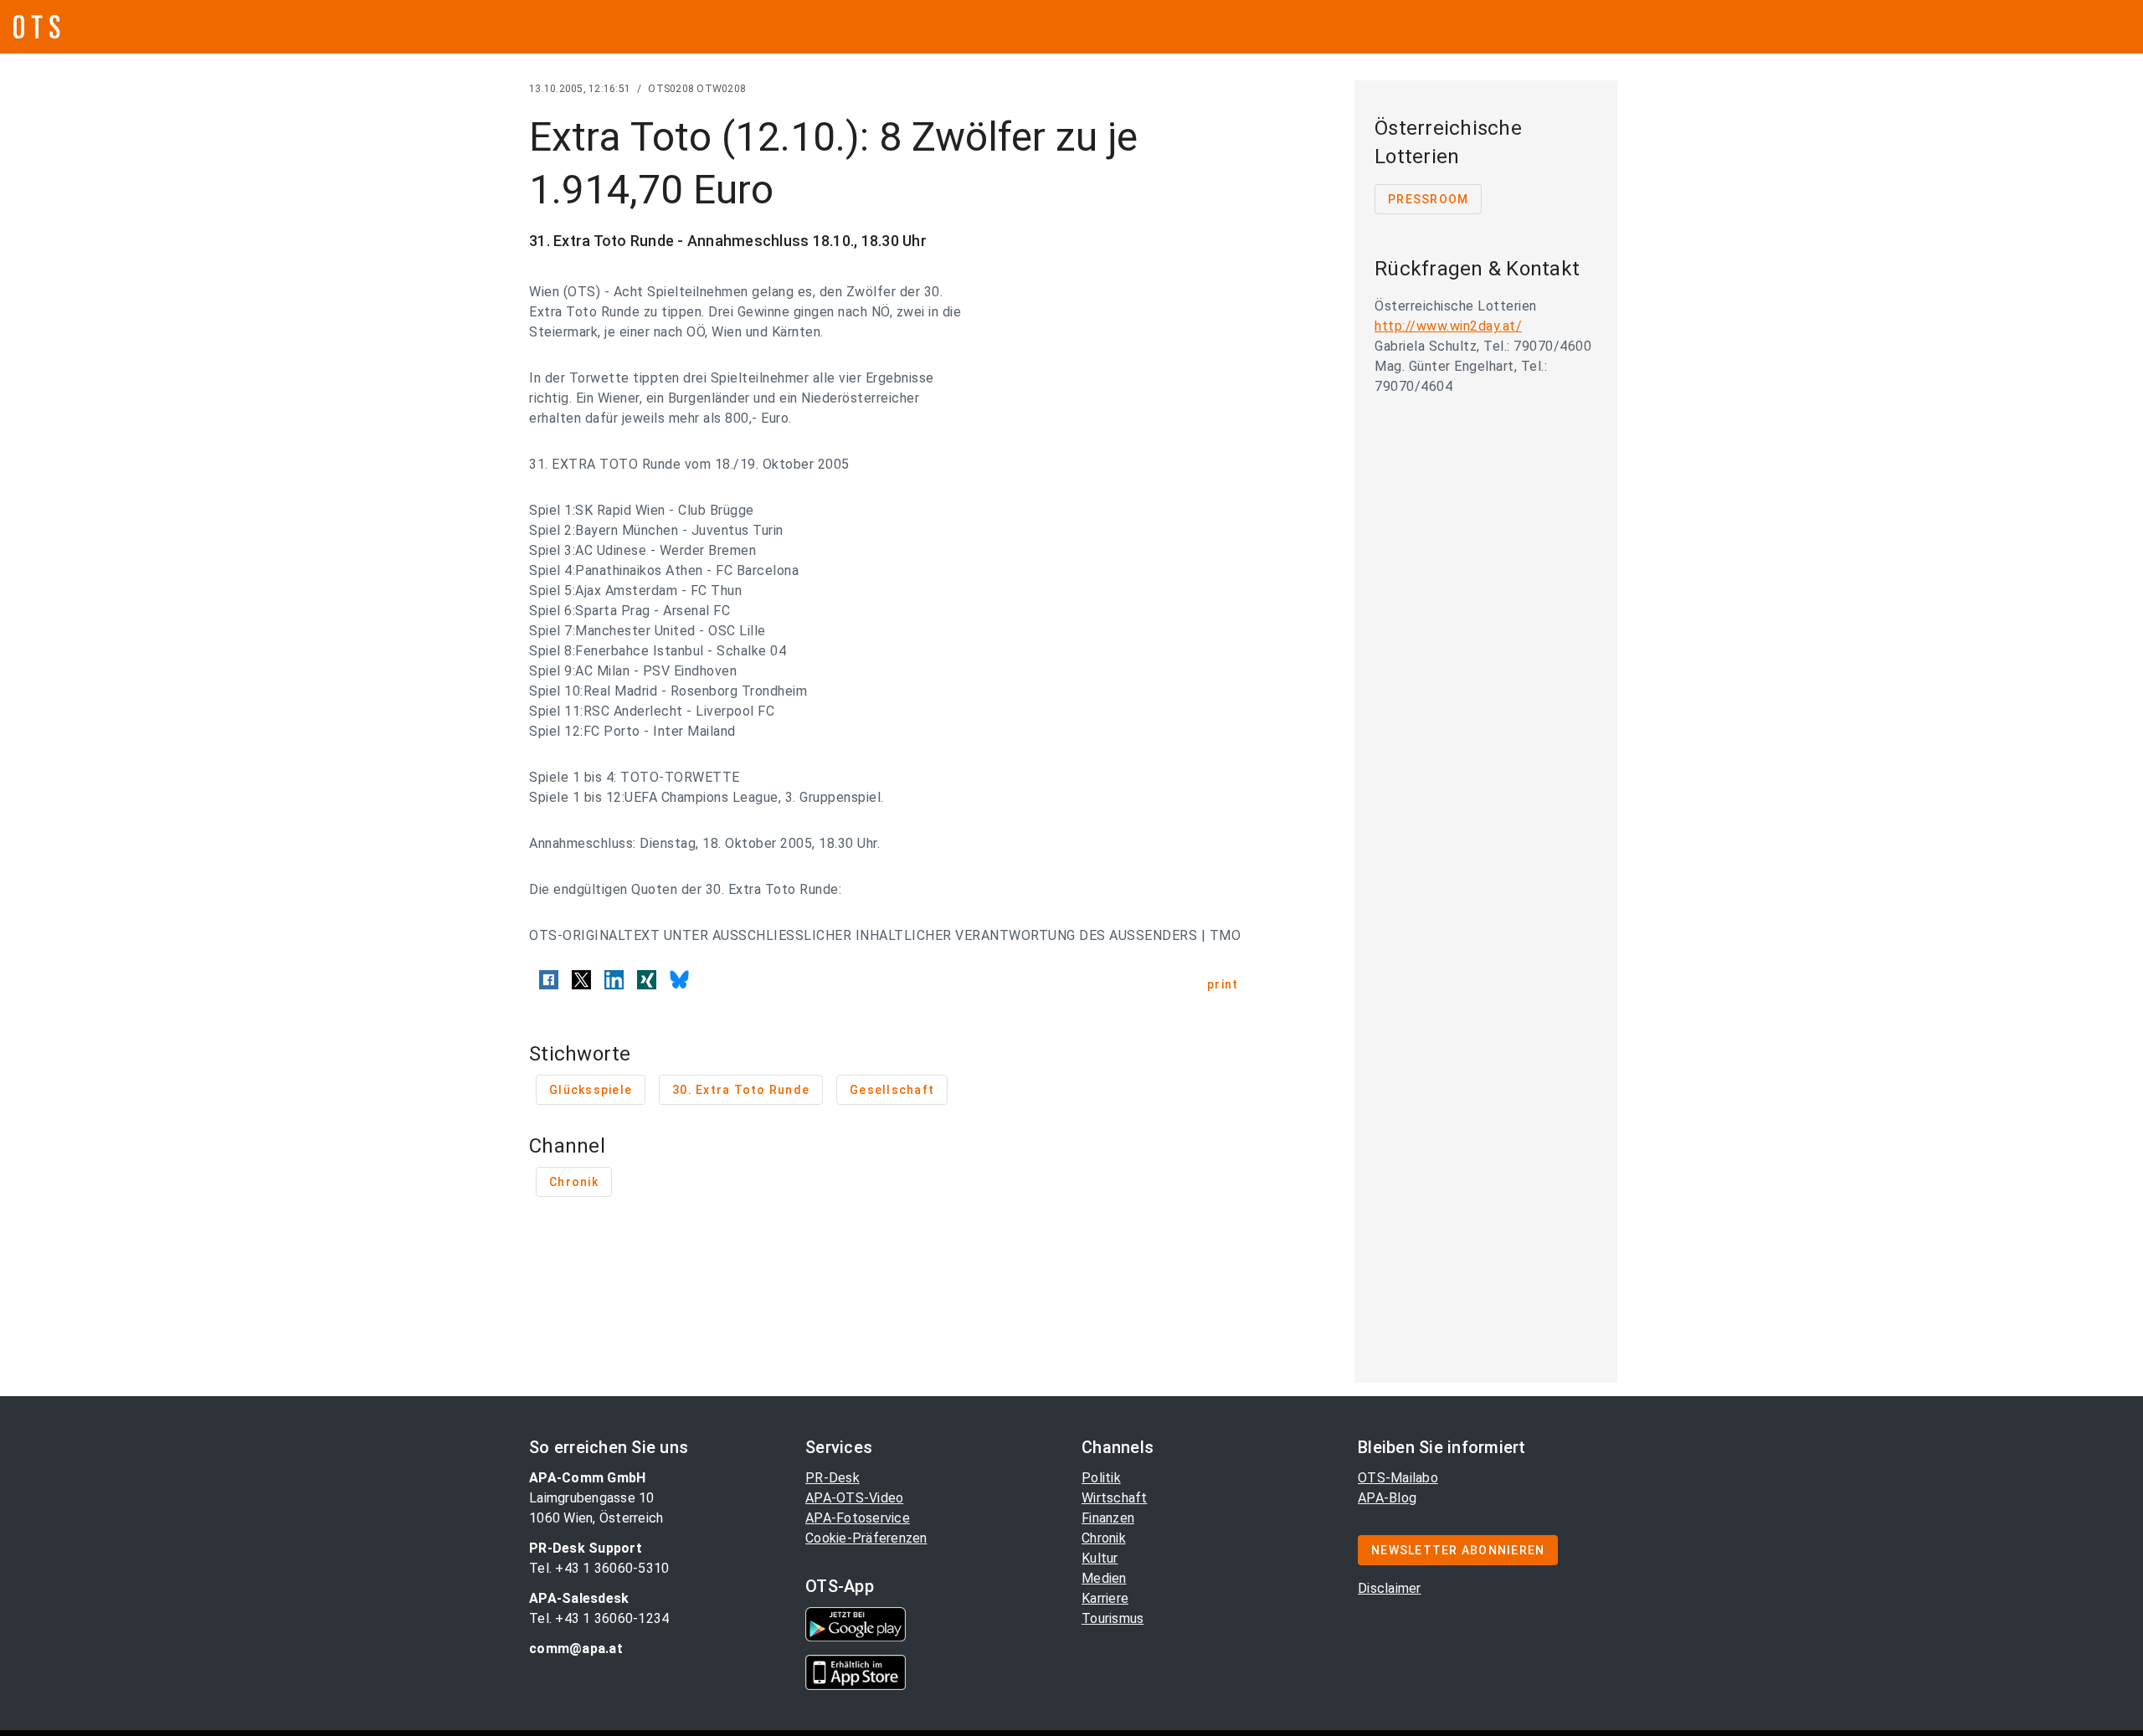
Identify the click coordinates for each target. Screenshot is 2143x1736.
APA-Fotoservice (858, 1518)
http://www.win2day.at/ (1448, 326)
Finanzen (1108, 1518)
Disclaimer (1390, 1588)
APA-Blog (1387, 1498)
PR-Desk (833, 1478)
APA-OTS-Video (854, 1498)
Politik (1101, 1478)
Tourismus (1113, 1618)
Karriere (1105, 1598)
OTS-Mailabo (1398, 1478)
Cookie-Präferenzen (866, 1538)
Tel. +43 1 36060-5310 (599, 1568)
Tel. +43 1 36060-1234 (599, 1618)
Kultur (1100, 1558)
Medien (1104, 1578)
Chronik (1104, 1538)
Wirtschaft (1115, 1498)
